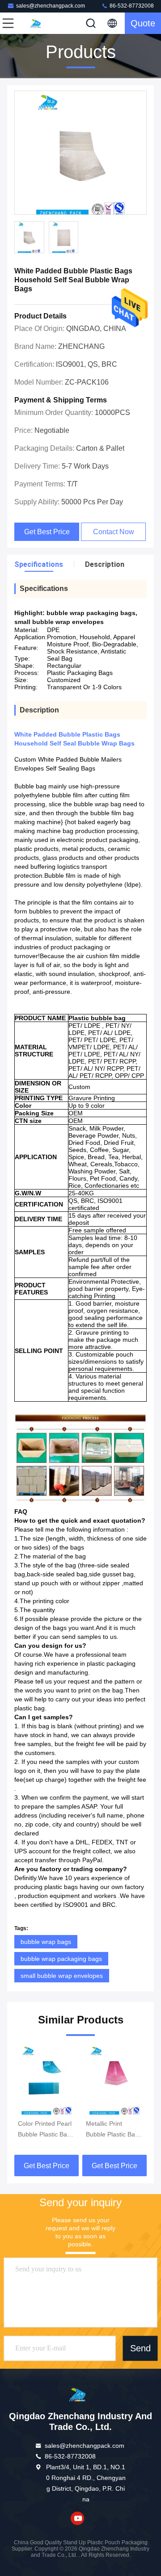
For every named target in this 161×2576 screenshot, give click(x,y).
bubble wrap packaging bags (61, 1959)
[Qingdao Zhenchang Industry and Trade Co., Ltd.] (38, 23)
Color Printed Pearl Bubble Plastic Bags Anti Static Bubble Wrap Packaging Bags (46, 2130)
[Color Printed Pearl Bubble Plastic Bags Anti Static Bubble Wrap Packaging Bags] (47, 2080)
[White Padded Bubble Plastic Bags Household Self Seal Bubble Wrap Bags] (80, 153)
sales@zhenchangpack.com (51, 6)
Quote (143, 23)
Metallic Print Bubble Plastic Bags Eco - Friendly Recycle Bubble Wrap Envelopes (114, 2130)
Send (140, 2348)
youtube (77, 2518)
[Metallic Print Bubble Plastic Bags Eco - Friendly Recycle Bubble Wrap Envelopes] (114, 2080)
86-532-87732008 (131, 6)
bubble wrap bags (46, 1942)
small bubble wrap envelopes (62, 1976)
